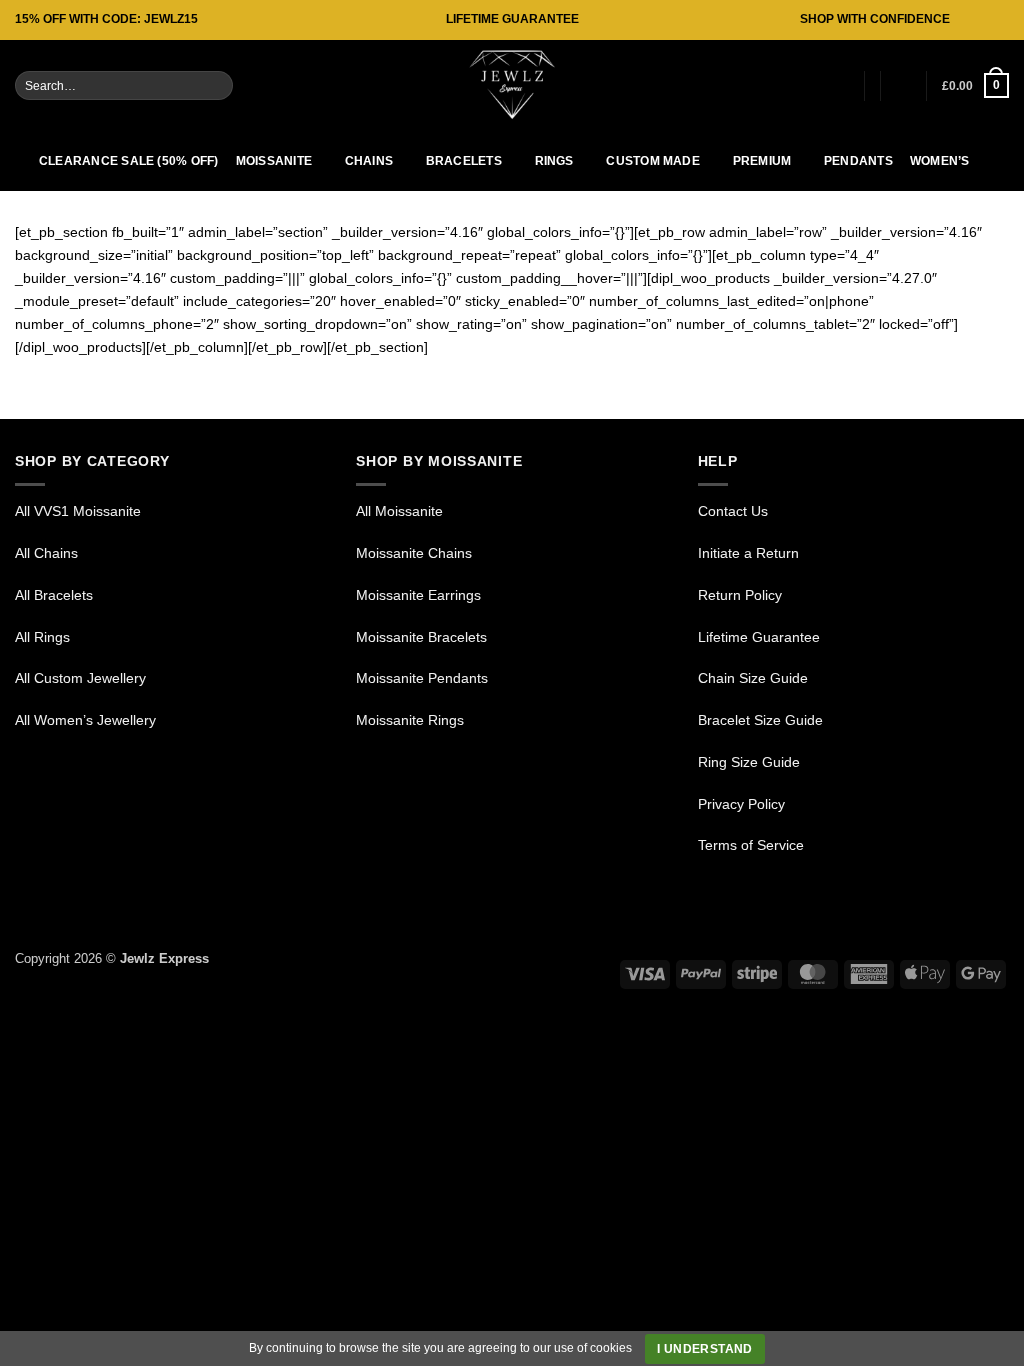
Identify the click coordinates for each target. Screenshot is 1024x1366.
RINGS (554, 161)
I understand (704, 1349)
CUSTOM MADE (653, 161)
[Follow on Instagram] (983, 20)
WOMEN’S (940, 161)
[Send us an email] (1000, 20)
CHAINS (369, 161)
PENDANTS (858, 161)
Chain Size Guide (753, 678)
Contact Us (733, 511)
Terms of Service (751, 845)
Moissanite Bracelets (421, 637)
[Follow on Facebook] (965, 20)
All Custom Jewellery (80, 678)
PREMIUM (762, 161)
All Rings (42, 637)
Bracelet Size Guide (760, 720)
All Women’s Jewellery (85, 720)
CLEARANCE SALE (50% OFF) (129, 161)
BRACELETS (464, 161)
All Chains (46, 553)
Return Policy (740, 595)
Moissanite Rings (410, 720)
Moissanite (274, 161)
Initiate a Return (748, 553)
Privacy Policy (741, 804)
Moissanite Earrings (418, 595)
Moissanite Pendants (422, 678)
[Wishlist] (903, 86)
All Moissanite (401, 511)
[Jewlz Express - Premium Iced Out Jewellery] (512, 85)
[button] (839, 86)
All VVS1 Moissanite (78, 511)
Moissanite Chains (414, 553)
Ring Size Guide (749, 762)
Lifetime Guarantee (759, 637)
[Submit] (217, 85)
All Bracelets (54, 595)
